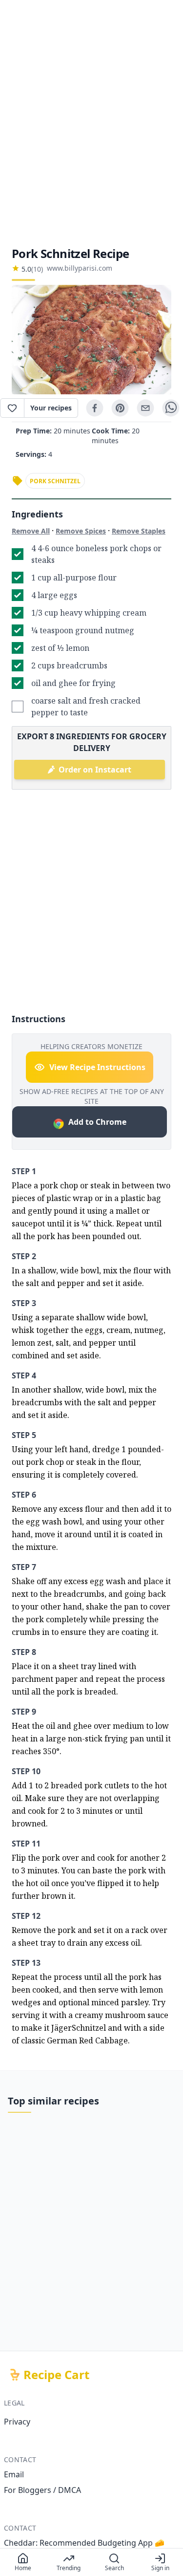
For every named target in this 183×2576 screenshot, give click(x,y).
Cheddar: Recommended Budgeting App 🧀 (84, 2543)
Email (14, 2474)
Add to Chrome (97, 1122)
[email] (145, 408)
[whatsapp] (171, 408)
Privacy (17, 2422)
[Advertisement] (91, 123)
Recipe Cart (56, 2375)
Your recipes (51, 408)
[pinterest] (120, 408)
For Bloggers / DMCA (42, 2490)
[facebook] (95, 408)
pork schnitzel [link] (55, 481)
